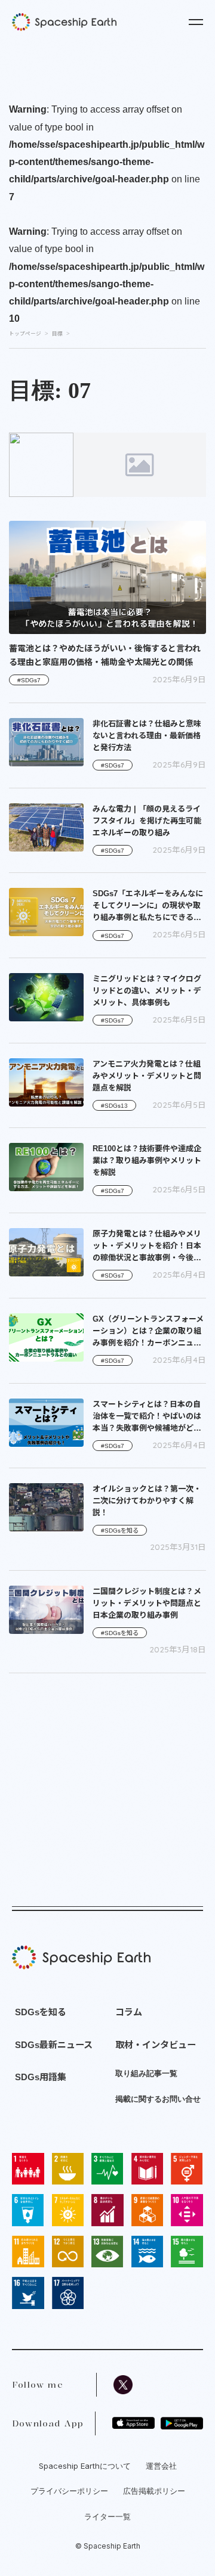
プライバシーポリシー (69, 2491)
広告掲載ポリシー (154, 2491)
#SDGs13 (114, 1106)
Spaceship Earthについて (85, 2466)
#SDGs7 (29, 680)
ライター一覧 (107, 2516)
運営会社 (161, 2466)
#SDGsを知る (120, 1531)
